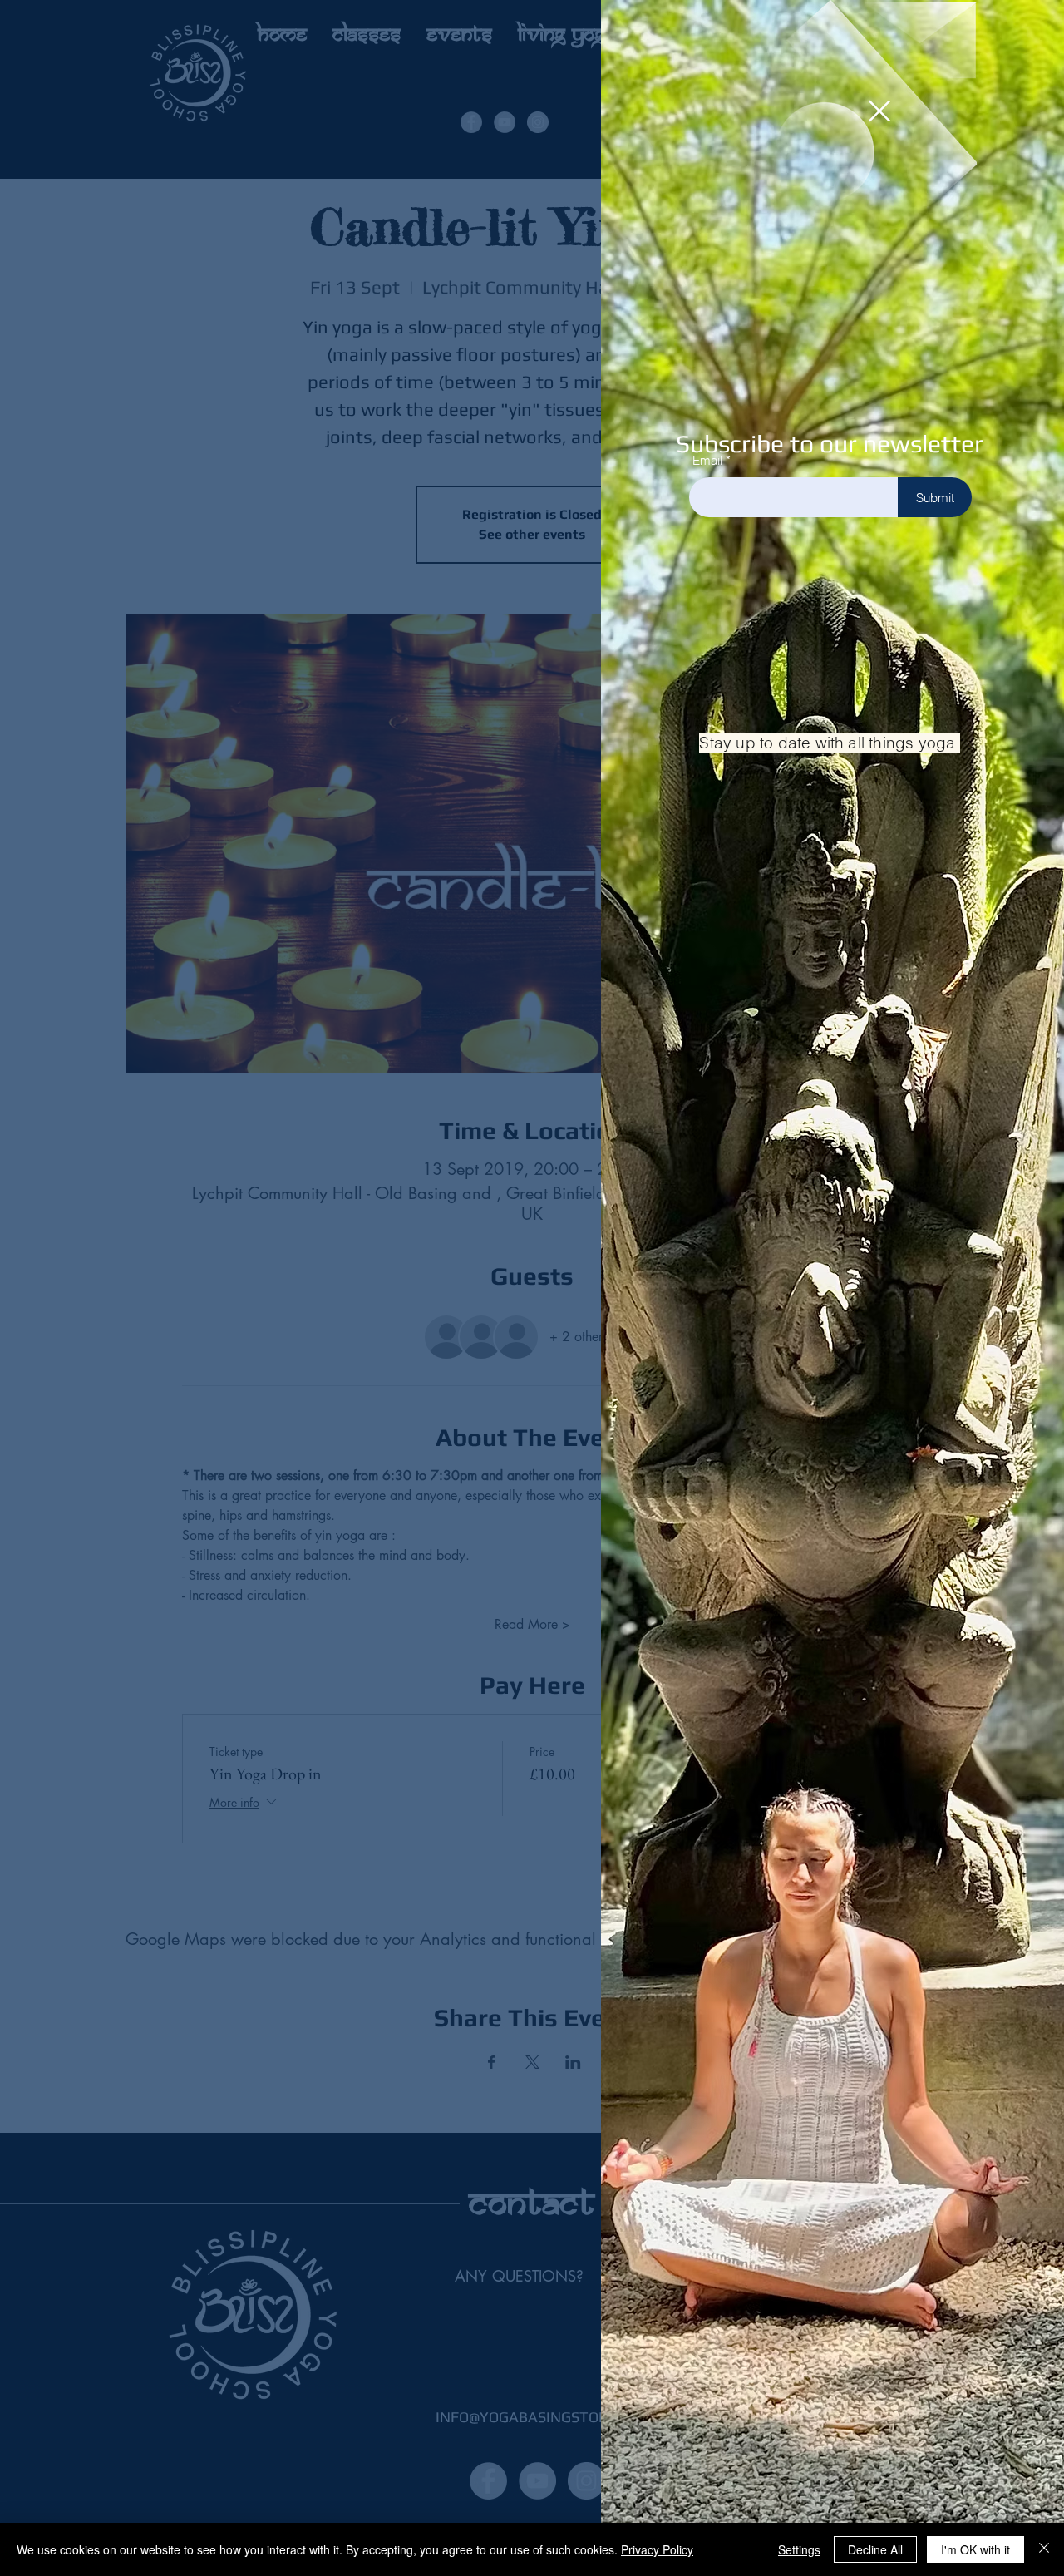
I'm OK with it (975, 2549)
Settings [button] (799, 2549)
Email (707, 460)
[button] (879, 111)
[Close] (1044, 2549)
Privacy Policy (657, 2549)
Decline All (875, 2549)
